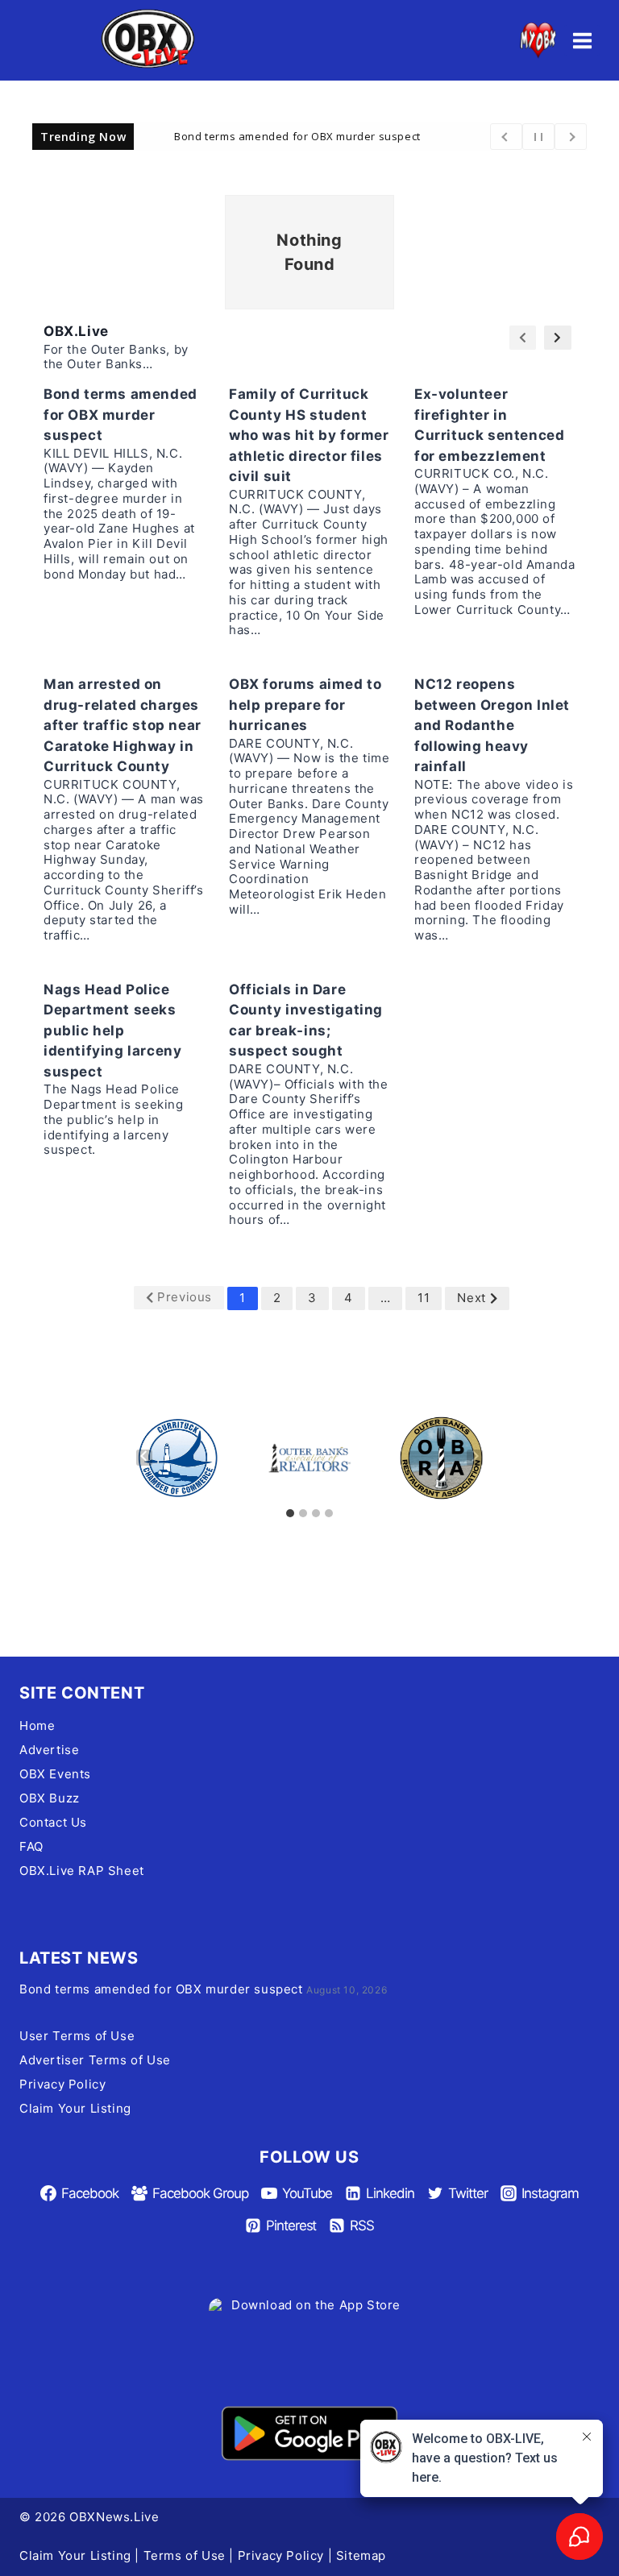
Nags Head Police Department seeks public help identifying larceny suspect (112, 1031)
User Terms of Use (77, 2036)
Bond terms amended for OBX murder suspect (297, 135)
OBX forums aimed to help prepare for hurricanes (305, 705)
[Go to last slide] (144, 1458)
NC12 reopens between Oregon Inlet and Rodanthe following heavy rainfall (492, 725)
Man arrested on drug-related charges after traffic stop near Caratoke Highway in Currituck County (123, 725)
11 (424, 1298)
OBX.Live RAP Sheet (82, 1871)
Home (37, 1726)
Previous (185, 1297)
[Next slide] (475, 1458)
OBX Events (55, 1774)
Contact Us (53, 1822)
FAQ (31, 1846)
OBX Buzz (50, 1798)
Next (471, 1298)
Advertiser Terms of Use (95, 2060)
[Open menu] (582, 40)
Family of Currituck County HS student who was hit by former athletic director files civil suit (309, 435)
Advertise (49, 1750)
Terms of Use (185, 2555)
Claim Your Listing (75, 2108)
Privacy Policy (62, 2084)
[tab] (290, 1513)
